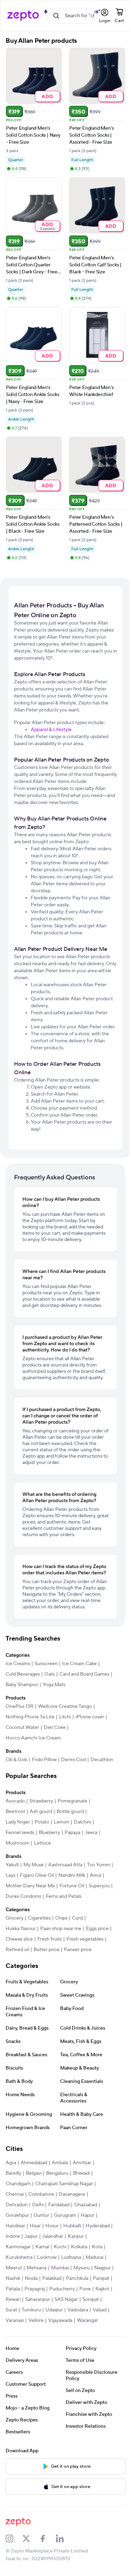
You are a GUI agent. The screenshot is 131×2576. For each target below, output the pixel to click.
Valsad (100, 2310)
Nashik (13, 2278)
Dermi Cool (74, 1760)
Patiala (13, 2289)
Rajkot (102, 2289)
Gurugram (65, 2215)
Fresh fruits (50, 1939)
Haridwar (15, 2226)
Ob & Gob (16, 1760)
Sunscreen (46, 1664)
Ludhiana (71, 2257)
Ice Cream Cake (79, 1664)
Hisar (35, 2226)
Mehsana (37, 2268)
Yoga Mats (54, 1685)
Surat (11, 2310)
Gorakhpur (17, 2215)
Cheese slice (19, 1939)
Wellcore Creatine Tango (65, 1706)
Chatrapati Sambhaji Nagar (64, 2184)
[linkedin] (64, 2538)
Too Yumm (99, 1865)
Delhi (38, 2205)
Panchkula (77, 2278)
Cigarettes (39, 1918)
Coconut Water (22, 1727)
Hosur (52, 2226)
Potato (42, 1822)
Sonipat (91, 2299)
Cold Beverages (23, 1674)
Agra (11, 2163)
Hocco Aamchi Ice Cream (33, 1738)
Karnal (42, 2247)
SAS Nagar (66, 2299)
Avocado (15, 1801)
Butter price (46, 1950)
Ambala (60, 2163)
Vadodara (78, 2310)
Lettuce (42, 1843)
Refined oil (17, 1950)
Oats (50, 1674)
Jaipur (31, 2236)
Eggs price (97, 1929)
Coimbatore (41, 2194)
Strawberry (41, 1801)
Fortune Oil (72, 1886)
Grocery (14, 1918)
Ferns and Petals (64, 1896)
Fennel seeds (20, 1833)
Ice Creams (18, 1664)
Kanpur (76, 2236)
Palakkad (52, 2278)
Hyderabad (98, 2226)
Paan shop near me (61, 1929)
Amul (96, 1875)
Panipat (101, 2278)
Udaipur (54, 2310)
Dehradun (17, 2205)
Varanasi (15, 2321)
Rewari (13, 2299)
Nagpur (103, 2268)
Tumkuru (31, 2310)
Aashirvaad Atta (65, 1865)
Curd (77, 1918)
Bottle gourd (70, 1812)
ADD (47, 96)
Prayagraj (35, 2289)
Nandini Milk (72, 1875)
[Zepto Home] (23, 16)
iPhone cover (90, 1717)
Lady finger (18, 1822)
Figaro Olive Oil (37, 1875)
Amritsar (82, 2163)
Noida (31, 2278)
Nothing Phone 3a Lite (30, 1717)
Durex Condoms (23, 1896)
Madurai (94, 2257)
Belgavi (34, 2173)
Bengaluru (57, 2173)
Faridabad (59, 2205)
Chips (61, 1918)
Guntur (41, 2215)
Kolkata (79, 2247)
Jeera (91, 1833)
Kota (97, 2247)
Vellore (36, 2321)
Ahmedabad (34, 2163)
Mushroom (17, 1843)
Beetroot (15, 1812)
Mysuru (82, 2268)
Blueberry (49, 1833)
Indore (13, 2236)
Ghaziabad (86, 2205)
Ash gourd (41, 1812)
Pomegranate (72, 1801)
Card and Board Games (84, 1674)
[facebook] (48, 2538)
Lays (10, 1875)
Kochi (60, 2247)
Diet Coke (55, 1727)
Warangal (87, 2321)
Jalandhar (53, 2236)
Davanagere (72, 2194)
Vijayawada (60, 2321)
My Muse (34, 1865)
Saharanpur (38, 2299)
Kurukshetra (19, 2257)
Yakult (12, 1865)
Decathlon (102, 1760)
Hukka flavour (21, 1929)
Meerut (14, 2268)
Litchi (65, 1717)
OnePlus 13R (20, 1706)
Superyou (99, 1886)
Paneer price (78, 1950)
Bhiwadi (81, 2173)
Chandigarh (18, 2184)
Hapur (88, 2215)
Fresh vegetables (85, 1939)
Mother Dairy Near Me (30, 1886)
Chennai (15, 2194)
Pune (85, 2289)
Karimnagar (18, 2247)
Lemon (61, 1822)
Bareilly (13, 2173)
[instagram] (14, 2538)
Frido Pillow (44, 1760)
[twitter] (31, 2538)
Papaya (72, 1833)
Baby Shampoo (22, 1685)
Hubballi (72, 2226)
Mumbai (60, 2268)
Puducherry (62, 2289)
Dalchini (82, 1822)
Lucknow (47, 2257)
